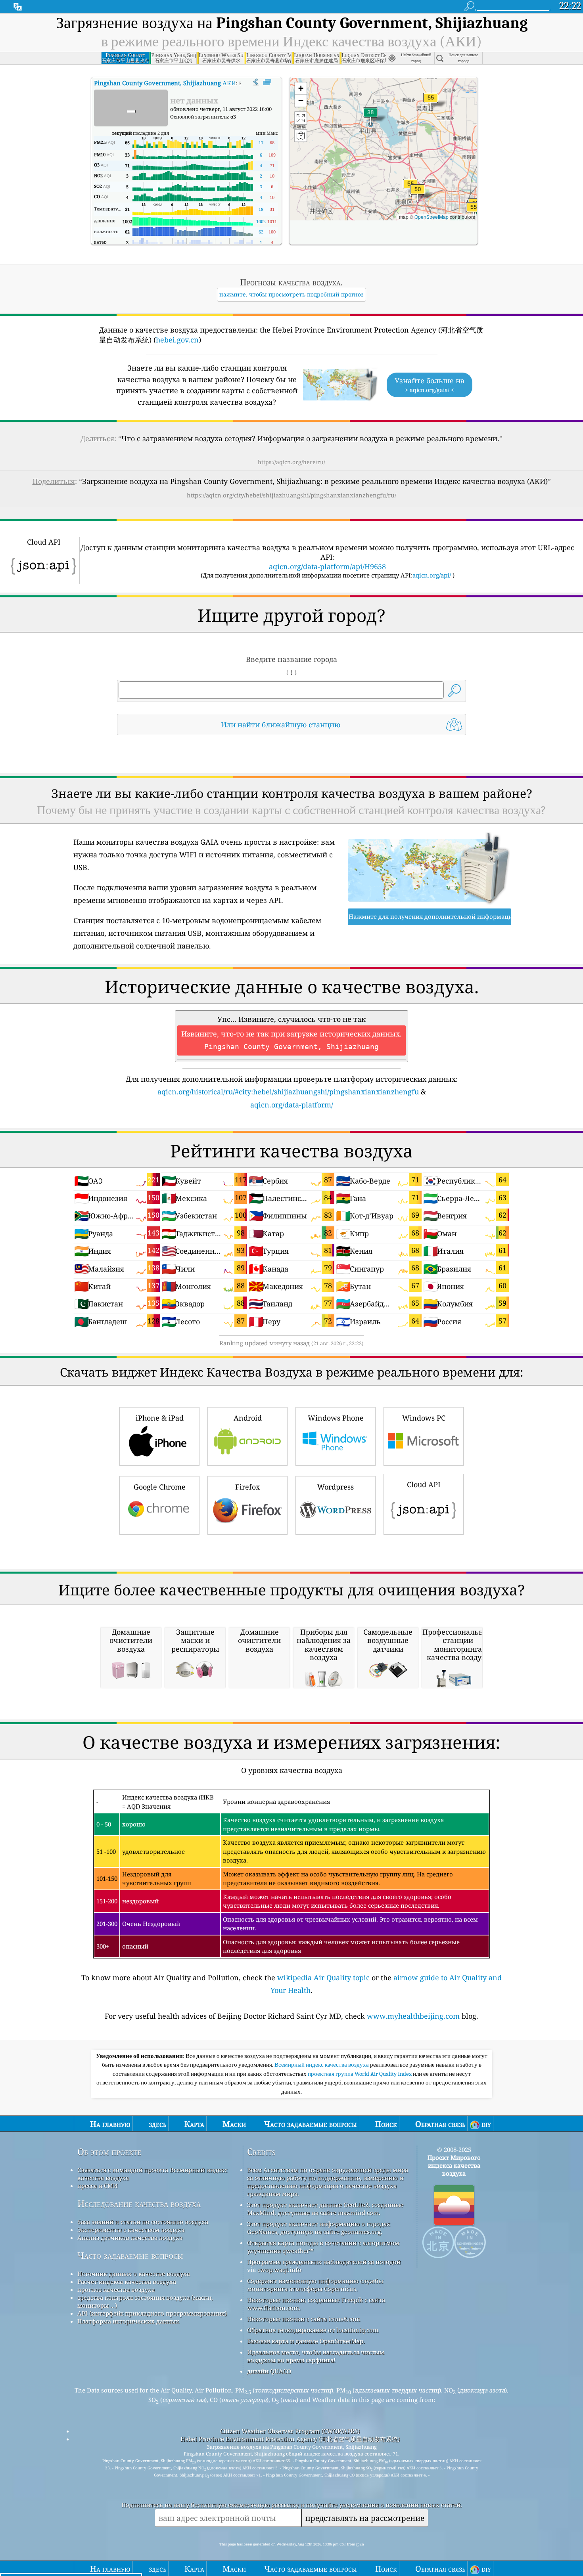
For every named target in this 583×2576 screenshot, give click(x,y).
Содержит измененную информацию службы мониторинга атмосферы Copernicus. (315, 2285)
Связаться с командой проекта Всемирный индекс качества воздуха (152, 2174)
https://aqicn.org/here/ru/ (291, 462)
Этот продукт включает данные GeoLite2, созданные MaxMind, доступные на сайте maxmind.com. (325, 2209)
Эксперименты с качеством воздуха (131, 2230)
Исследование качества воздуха (139, 2204)
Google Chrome (160, 1487)
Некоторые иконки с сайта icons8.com (304, 2319)
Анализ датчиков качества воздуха (130, 2238)
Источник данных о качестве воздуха (134, 2274)
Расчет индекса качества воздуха (127, 2281)
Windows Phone (336, 1418)
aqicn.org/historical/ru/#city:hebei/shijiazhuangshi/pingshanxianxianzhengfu (288, 1092)
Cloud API (424, 1484)
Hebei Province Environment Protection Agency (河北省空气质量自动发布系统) (290, 2439)
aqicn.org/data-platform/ (292, 1105)
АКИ (165, 83)
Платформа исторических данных (128, 2321)
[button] (431, 102)
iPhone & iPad (160, 1418)
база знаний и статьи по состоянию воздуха (143, 2222)
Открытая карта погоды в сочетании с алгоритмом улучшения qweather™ (323, 2247)
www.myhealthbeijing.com (413, 2016)
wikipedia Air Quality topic (323, 1977)
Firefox (247, 1487)
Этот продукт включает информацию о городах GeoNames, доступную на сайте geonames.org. (319, 2228)
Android (248, 1418)
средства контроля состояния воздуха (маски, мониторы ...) (145, 2301)
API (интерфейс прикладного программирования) (152, 2313)
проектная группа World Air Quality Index (360, 2074)
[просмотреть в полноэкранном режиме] (267, 82)
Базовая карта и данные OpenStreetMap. (306, 2341)
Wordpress (336, 1487)
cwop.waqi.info (279, 2270)
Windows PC (424, 1418)
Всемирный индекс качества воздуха (322, 2065)
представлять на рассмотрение (365, 2518)
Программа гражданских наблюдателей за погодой (324, 2262)
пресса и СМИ (98, 2186)
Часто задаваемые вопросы (130, 2256)
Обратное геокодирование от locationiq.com (313, 2330)
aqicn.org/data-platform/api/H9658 (327, 566)
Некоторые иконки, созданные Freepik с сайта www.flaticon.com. (316, 2304)
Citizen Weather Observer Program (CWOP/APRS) (290, 2431)
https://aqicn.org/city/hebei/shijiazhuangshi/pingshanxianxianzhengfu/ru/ (291, 495)
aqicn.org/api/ (432, 575)
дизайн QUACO (269, 2371)
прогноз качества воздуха (116, 2289)
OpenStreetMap (431, 217)
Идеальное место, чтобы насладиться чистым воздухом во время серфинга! (316, 2356)
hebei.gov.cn (177, 340)
